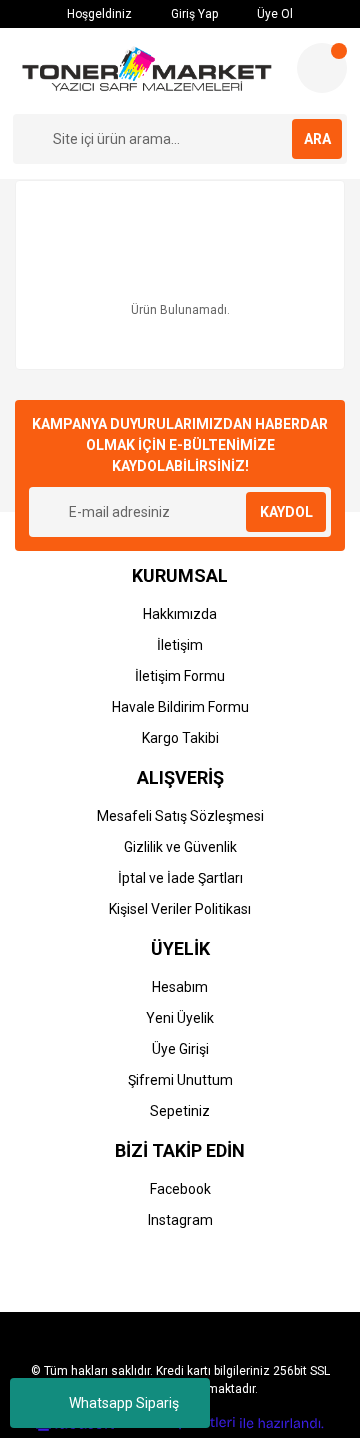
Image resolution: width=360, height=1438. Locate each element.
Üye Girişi (180, 1049)
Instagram (180, 1220)
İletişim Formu (180, 676)
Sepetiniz (180, 1111)
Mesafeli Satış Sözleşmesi (180, 816)
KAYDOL (286, 512)
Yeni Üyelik (180, 1018)
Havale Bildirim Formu (180, 707)
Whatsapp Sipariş (124, 1403)
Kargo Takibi (180, 738)
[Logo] (147, 71)
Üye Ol (273, 14)
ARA (317, 139)
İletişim (180, 645)
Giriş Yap (193, 14)
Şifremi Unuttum (180, 1080)
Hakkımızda (180, 614)
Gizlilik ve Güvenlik (180, 847)
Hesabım (180, 987)
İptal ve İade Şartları (180, 878)
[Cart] (322, 68)
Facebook (180, 1189)
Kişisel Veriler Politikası (180, 909)
